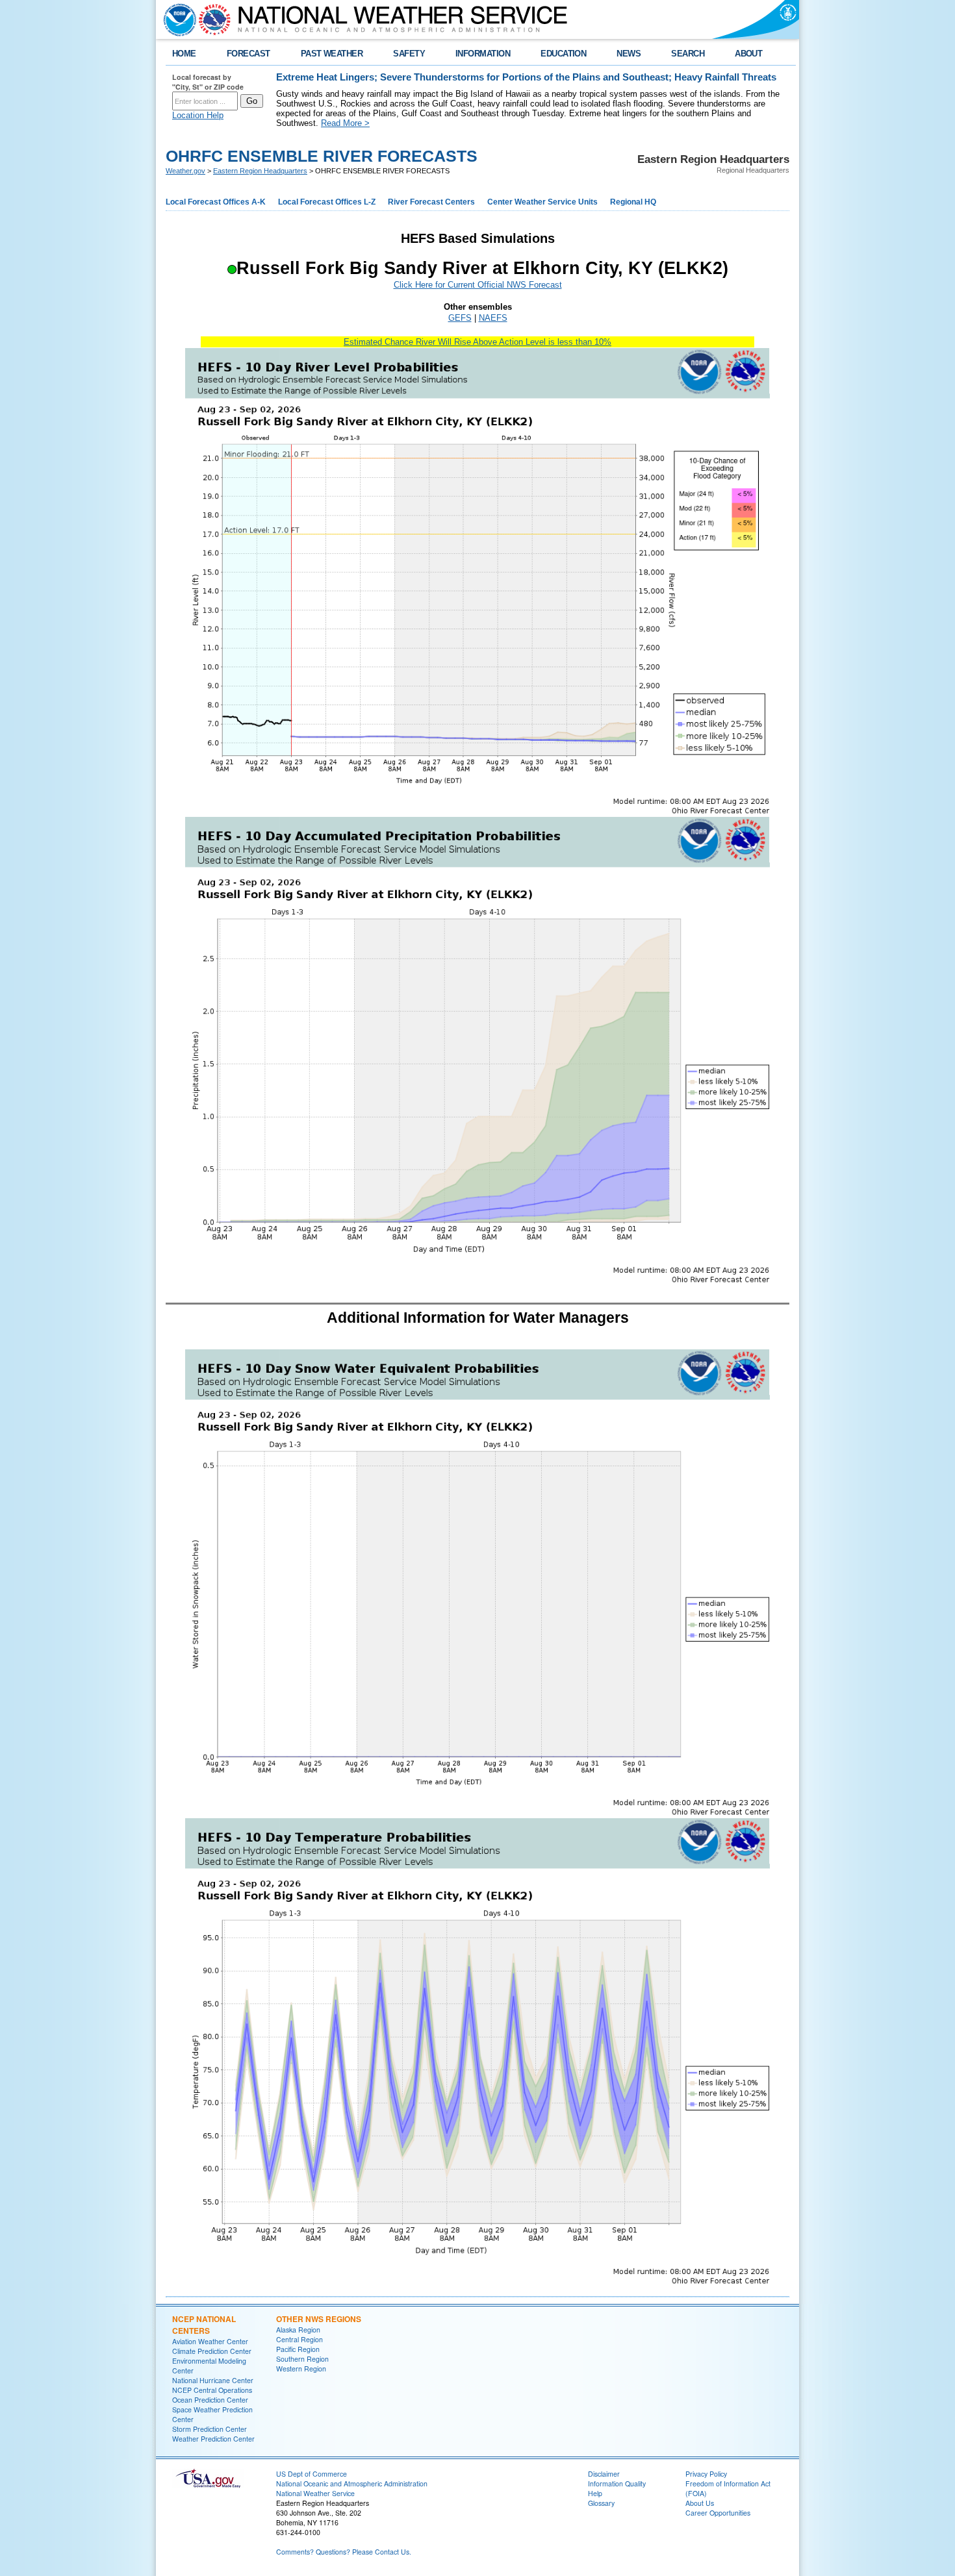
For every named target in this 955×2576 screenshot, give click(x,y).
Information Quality (617, 2483)
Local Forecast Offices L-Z (327, 202)
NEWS (629, 54)
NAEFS (493, 318)
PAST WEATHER (332, 54)
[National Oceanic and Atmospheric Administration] (177, 19)
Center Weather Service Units (542, 202)
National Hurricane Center (213, 2380)
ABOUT (748, 54)
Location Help (198, 115)
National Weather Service (315, 2493)
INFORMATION (483, 54)
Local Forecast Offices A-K (216, 202)
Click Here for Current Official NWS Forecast (478, 285)
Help (595, 2493)
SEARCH (688, 54)
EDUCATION (563, 54)
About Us (700, 2503)
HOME (184, 54)
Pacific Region (298, 2349)
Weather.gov (185, 171)
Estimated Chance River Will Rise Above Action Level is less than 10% (478, 342)
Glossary (601, 2503)
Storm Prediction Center (210, 2429)
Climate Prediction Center (212, 2351)
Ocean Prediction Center (210, 2400)
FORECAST (248, 54)
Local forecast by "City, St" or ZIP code (208, 82)
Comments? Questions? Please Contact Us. (344, 2552)
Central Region (299, 2339)
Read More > (345, 123)
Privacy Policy (706, 2474)
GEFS (460, 318)
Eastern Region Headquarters (260, 171)
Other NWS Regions (319, 2319)
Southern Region (302, 2359)
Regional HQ (633, 202)
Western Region (301, 2369)
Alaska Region (298, 2330)
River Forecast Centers (431, 202)
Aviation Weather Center (210, 2341)
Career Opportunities (718, 2513)
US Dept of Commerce (312, 2474)
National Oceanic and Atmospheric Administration (352, 2483)
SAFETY (409, 54)
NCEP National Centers (204, 2325)
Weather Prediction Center (213, 2439)
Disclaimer (604, 2474)
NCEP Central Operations (212, 2390)
